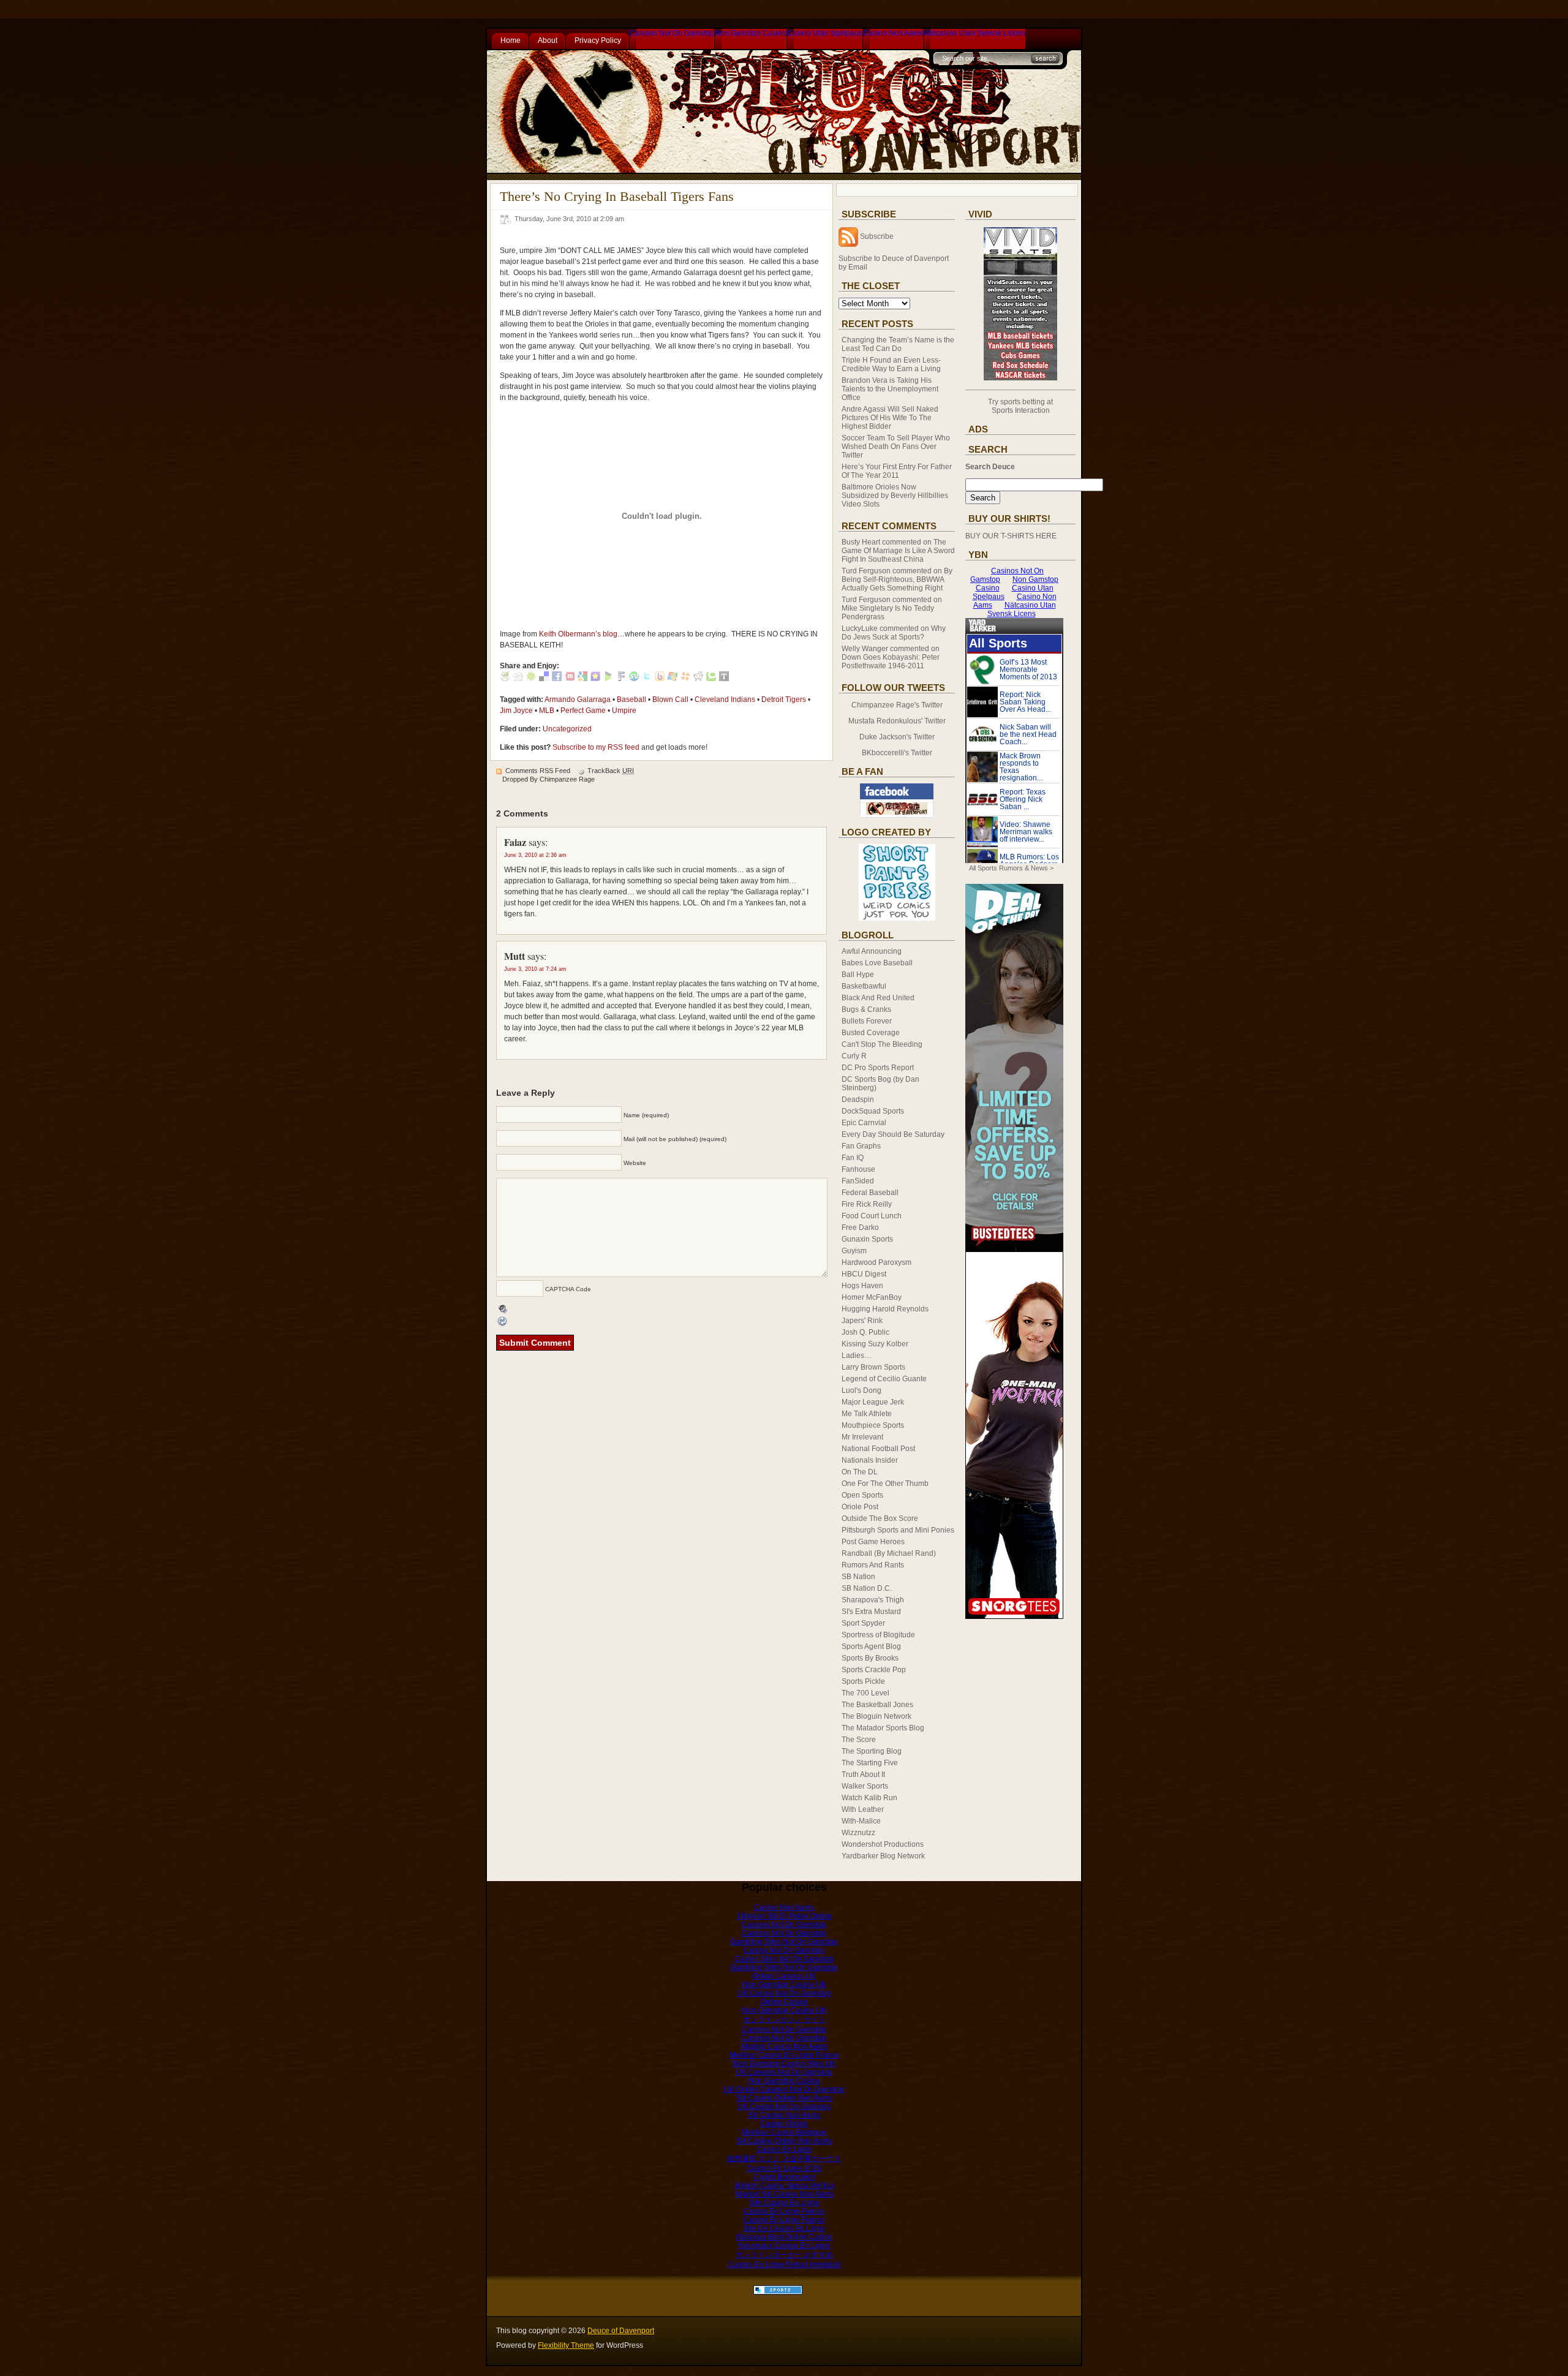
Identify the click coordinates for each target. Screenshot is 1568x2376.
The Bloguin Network (876, 1716)
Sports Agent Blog (871, 1646)
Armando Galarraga (578, 700)
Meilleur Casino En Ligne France (784, 2055)
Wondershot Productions (883, 1844)
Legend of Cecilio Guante (884, 1379)
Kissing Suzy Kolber (875, 1344)
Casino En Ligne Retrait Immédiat (784, 2265)
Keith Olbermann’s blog (578, 634)
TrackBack (611, 771)
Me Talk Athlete (867, 1414)
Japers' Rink (862, 1321)
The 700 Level (865, 1693)
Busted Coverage (871, 1033)
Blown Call (670, 700)
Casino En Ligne (784, 2149)
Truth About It (863, 1774)
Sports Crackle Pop (874, 1670)
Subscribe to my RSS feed (596, 747)
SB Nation (858, 1577)
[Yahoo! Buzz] (660, 679)
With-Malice (861, 1821)
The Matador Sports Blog (883, 1728)
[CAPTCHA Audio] (503, 1308)
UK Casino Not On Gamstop (784, 1993)
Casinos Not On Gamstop (672, 33)
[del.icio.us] (544, 679)
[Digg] (518, 679)
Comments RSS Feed (538, 771)
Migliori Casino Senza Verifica (784, 2186)
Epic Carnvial (864, 1123)
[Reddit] (698, 679)
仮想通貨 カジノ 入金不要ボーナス (784, 2159)
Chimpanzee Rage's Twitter (897, 705)
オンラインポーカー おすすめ (784, 2255)
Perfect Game (583, 711)
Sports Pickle (863, 1681)
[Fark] (621, 679)
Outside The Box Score (880, 1518)
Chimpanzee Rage (567, 779)
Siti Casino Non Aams (784, 2115)
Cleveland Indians (725, 700)
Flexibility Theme (566, 2345)
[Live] (673, 679)
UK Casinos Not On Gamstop (784, 2072)
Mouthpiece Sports (873, 1425)
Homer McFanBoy (872, 1297)
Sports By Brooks (870, 1658)
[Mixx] (570, 679)
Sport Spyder (863, 1623)
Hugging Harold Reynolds (885, 1309)
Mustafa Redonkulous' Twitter (897, 721)
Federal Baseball (870, 1193)
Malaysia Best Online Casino (784, 2237)
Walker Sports (865, 1786)
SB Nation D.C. (867, 1588)
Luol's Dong (861, 1390)
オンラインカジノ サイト (784, 2020)
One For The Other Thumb (885, 1484)
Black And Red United (878, 998)
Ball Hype (858, 975)
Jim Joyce (516, 711)
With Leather (863, 1809)
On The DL (860, 1472)
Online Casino (784, 2002)
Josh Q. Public (865, 1332)
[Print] (505, 679)
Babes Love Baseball (877, 963)
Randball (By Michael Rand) (889, 1553)
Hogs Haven (862, 1286)
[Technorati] (711, 679)
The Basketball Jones (877, 1705)
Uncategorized (567, 729)
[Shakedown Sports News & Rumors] (778, 2292)
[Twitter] (647, 679)
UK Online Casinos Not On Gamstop (784, 2089)
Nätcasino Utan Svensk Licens (974, 33)
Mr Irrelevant (862, 1437)
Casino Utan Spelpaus (825, 33)
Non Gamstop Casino (751, 33)
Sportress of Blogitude (878, 1635)
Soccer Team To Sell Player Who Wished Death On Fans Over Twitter (896, 447)
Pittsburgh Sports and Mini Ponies (898, 1530)
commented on (898, 551)
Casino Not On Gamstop (784, 1950)
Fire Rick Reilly (867, 1204)
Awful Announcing (872, 951)
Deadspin (858, 1099)
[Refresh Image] (503, 1322)
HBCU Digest (864, 1274)
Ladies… (857, 1356)
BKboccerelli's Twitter (897, 753)
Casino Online (784, 2124)
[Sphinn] (531, 679)
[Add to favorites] (595, 679)
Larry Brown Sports (873, 1367)
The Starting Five (870, 1763)
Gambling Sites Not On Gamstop (784, 1942)
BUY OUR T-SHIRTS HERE (1011, 536)
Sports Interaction (1021, 410)
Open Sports (862, 1495)
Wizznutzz (858, 1833)
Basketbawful (864, 986)
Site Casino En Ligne (784, 2203)
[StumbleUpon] (634, 679)
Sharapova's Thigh (873, 1600)
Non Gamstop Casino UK (784, 1985)
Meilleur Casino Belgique (784, 2132)
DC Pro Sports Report (878, 1068)
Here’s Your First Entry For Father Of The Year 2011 (897, 471)
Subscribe (877, 236)
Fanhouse (858, 1169)
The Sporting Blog (872, 1751)
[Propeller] (685, 679)
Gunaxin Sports (867, 1239)
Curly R (854, 1056)
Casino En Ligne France (784, 2211)
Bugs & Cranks (866, 1009)
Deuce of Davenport (621, 2331)
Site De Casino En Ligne (784, 2228)
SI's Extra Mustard (871, 1612)
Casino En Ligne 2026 (784, 2168)
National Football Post (878, 1449)
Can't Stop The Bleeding (882, 1044)
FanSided (858, 1181)
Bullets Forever (867, 1021)
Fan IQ (853, 1158)
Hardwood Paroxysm (876, 1262)
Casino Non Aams (893, 33)
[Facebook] (557, 679)
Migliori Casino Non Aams (784, 2046)
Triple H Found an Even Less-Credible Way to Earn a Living (891, 364)
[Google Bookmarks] (582, 679)
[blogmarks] (608, 679)
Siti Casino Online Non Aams (784, 2098)
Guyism (854, 1251)
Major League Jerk (873, 1402)
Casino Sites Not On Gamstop (784, 1959)
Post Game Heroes (873, 1542)
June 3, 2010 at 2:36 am (535, 855)
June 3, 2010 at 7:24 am (535, 969)
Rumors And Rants (873, 1565)
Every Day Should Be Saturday (893, 1134)
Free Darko (860, 1228)
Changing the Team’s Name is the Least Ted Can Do (898, 344)
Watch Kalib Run (869, 1798)
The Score (859, 1740)
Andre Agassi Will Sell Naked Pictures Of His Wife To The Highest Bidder (890, 418)
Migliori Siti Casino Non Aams (784, 2194)
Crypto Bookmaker (784, 2177)
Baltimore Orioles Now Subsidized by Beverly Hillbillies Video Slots (895, 496)
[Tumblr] (724, 679)
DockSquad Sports (873, 1111)
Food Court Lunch (872, 1216)
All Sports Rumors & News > (1011, 868)
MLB (547, 711)
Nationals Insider (870, 1460)
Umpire (624, 711)
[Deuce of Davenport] (897, 815)
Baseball (631, 700)
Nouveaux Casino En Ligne (784, 2246)
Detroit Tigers (784, 700)
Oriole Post (860, 1507)
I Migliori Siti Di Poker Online (784, 1916)
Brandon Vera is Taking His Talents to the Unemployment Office (890, 389)
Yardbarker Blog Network (883, 1856)
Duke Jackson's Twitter (897, 737)
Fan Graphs (861, 1146)
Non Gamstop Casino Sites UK (784, 2064)
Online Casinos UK (784, 1976)
